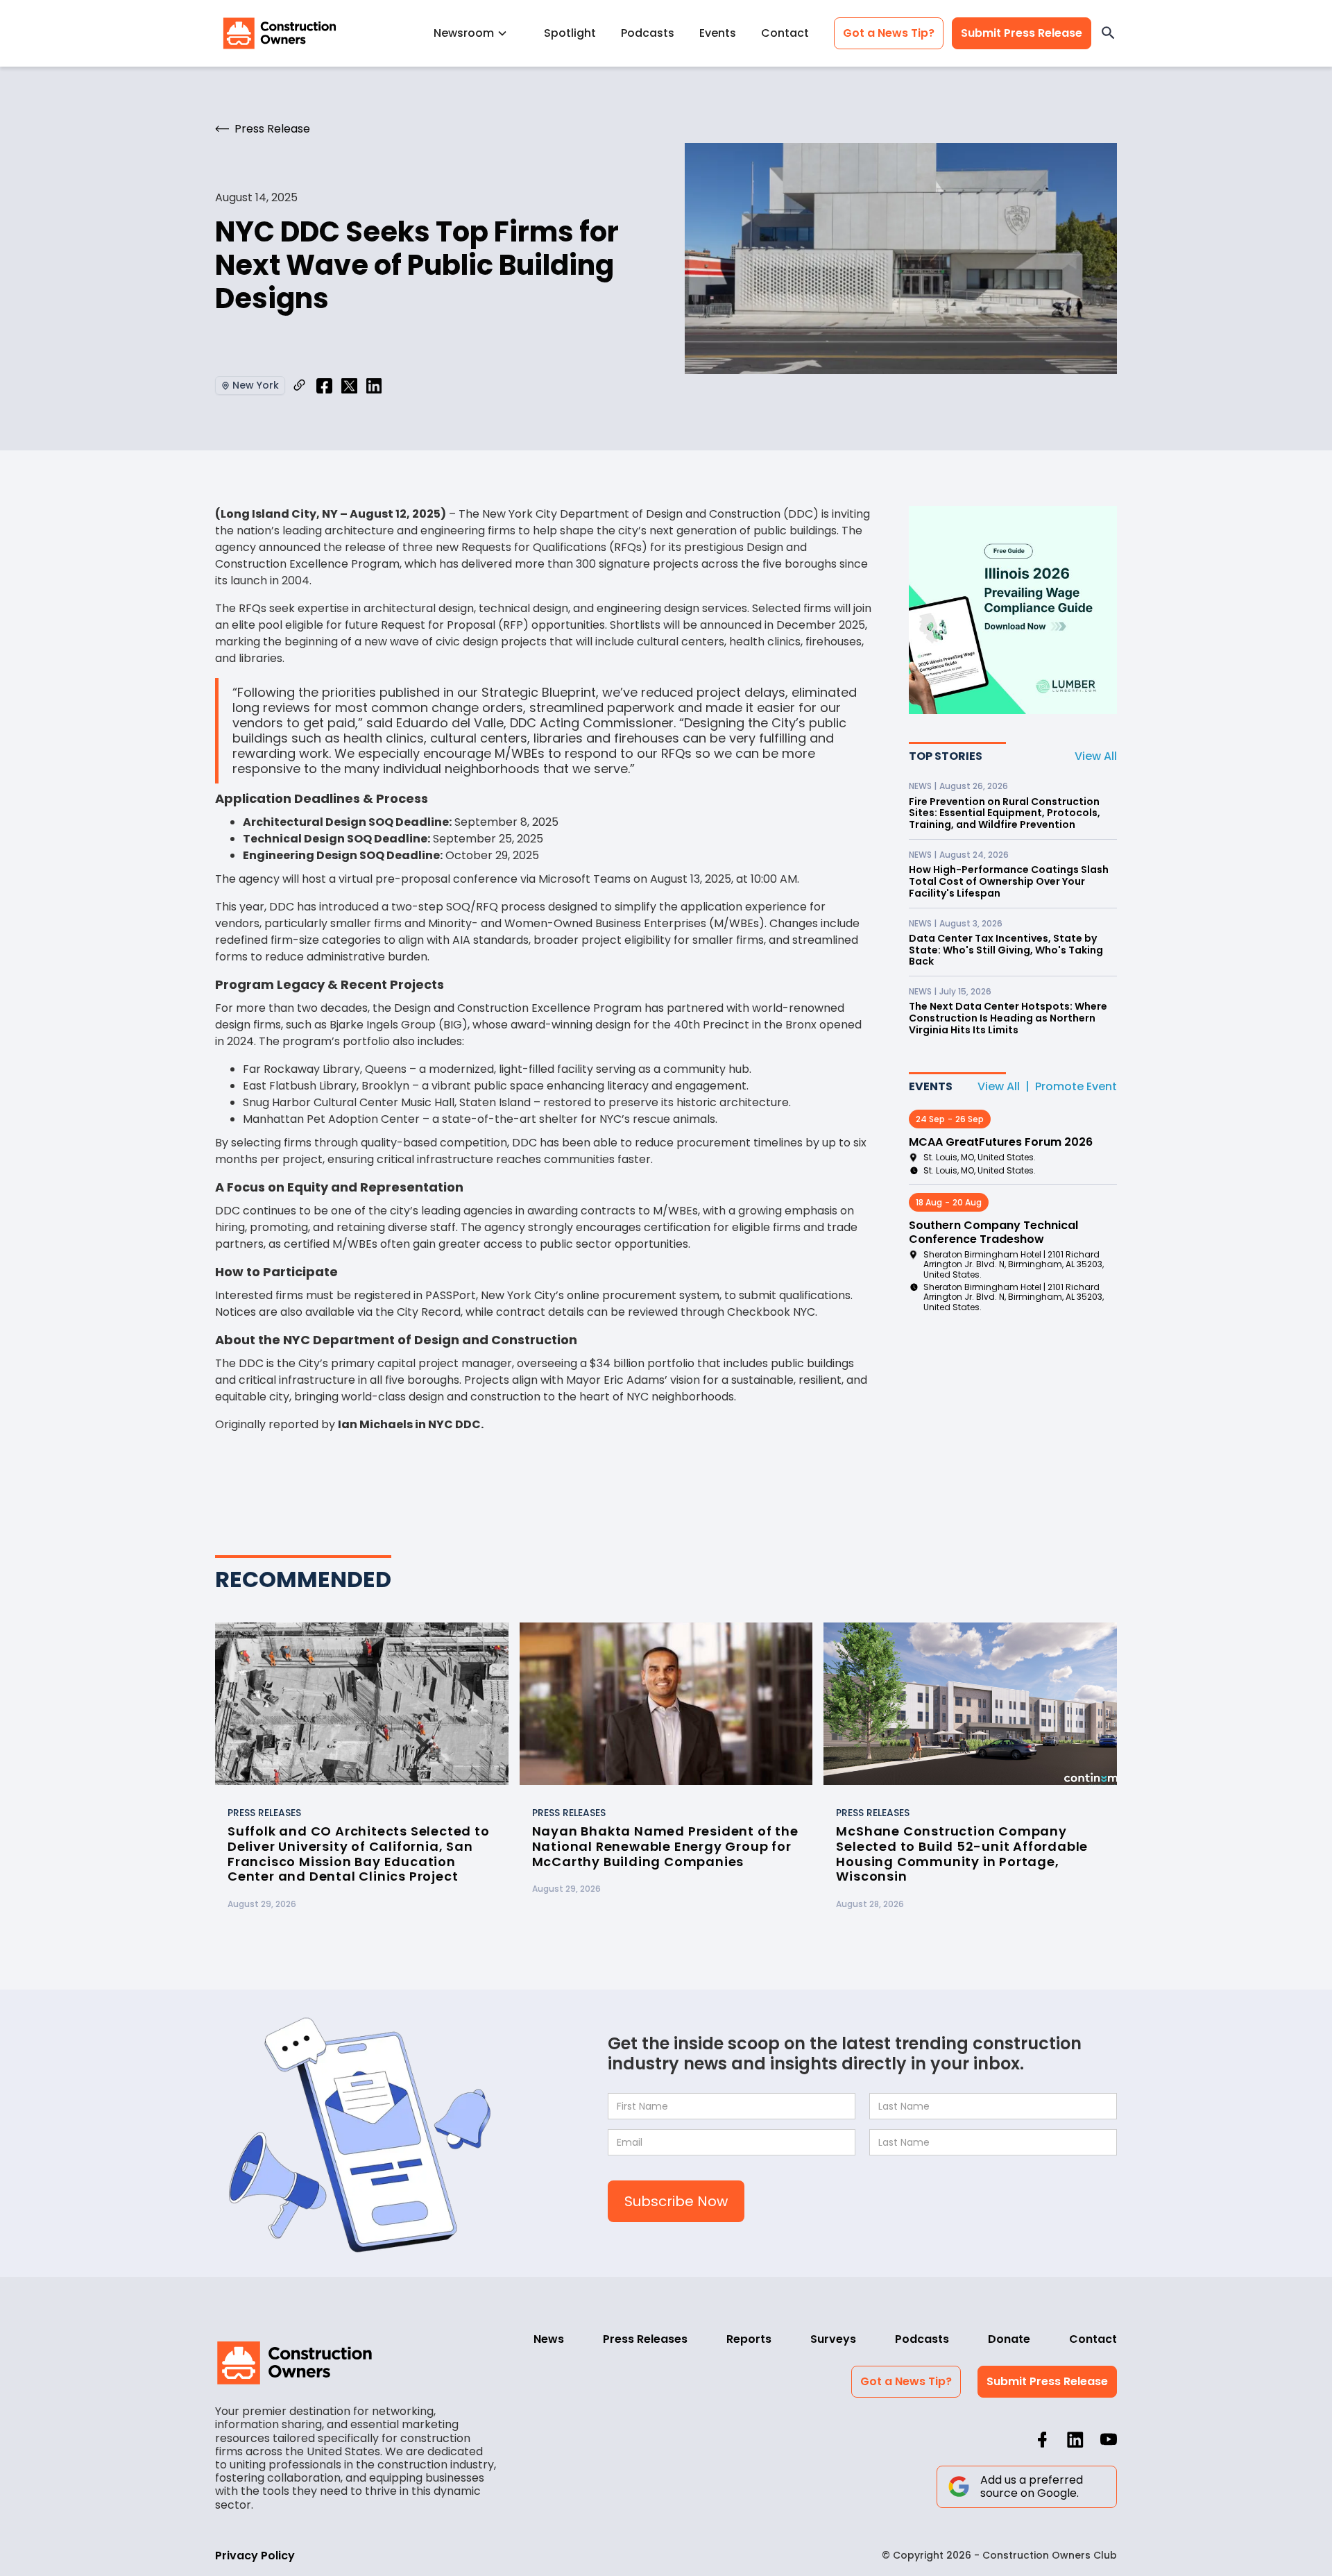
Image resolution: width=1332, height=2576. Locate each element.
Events (718, 33)
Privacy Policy (255, 2556)
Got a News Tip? (889, 33)
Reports (749, 2339)
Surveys (833, 2339)
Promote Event (1076, 1086)
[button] (476, 33)
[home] (280, 33)
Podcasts (648, 33)
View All (1096, 756)
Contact (785, 33)
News (549, 2339)
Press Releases (645, 2339)
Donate (1009, 2339)
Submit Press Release (1022, 33)
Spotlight (570, 33)
